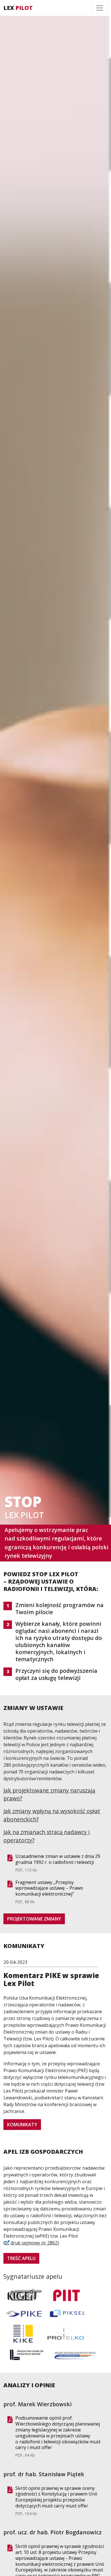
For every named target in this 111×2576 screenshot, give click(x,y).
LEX (18, 8)
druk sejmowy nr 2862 (34, 2243)
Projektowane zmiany (34, 1919)
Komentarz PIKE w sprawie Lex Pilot (51, 1979)
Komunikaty (22, 2125)
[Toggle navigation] (100, 8)
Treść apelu (21, 2258)
